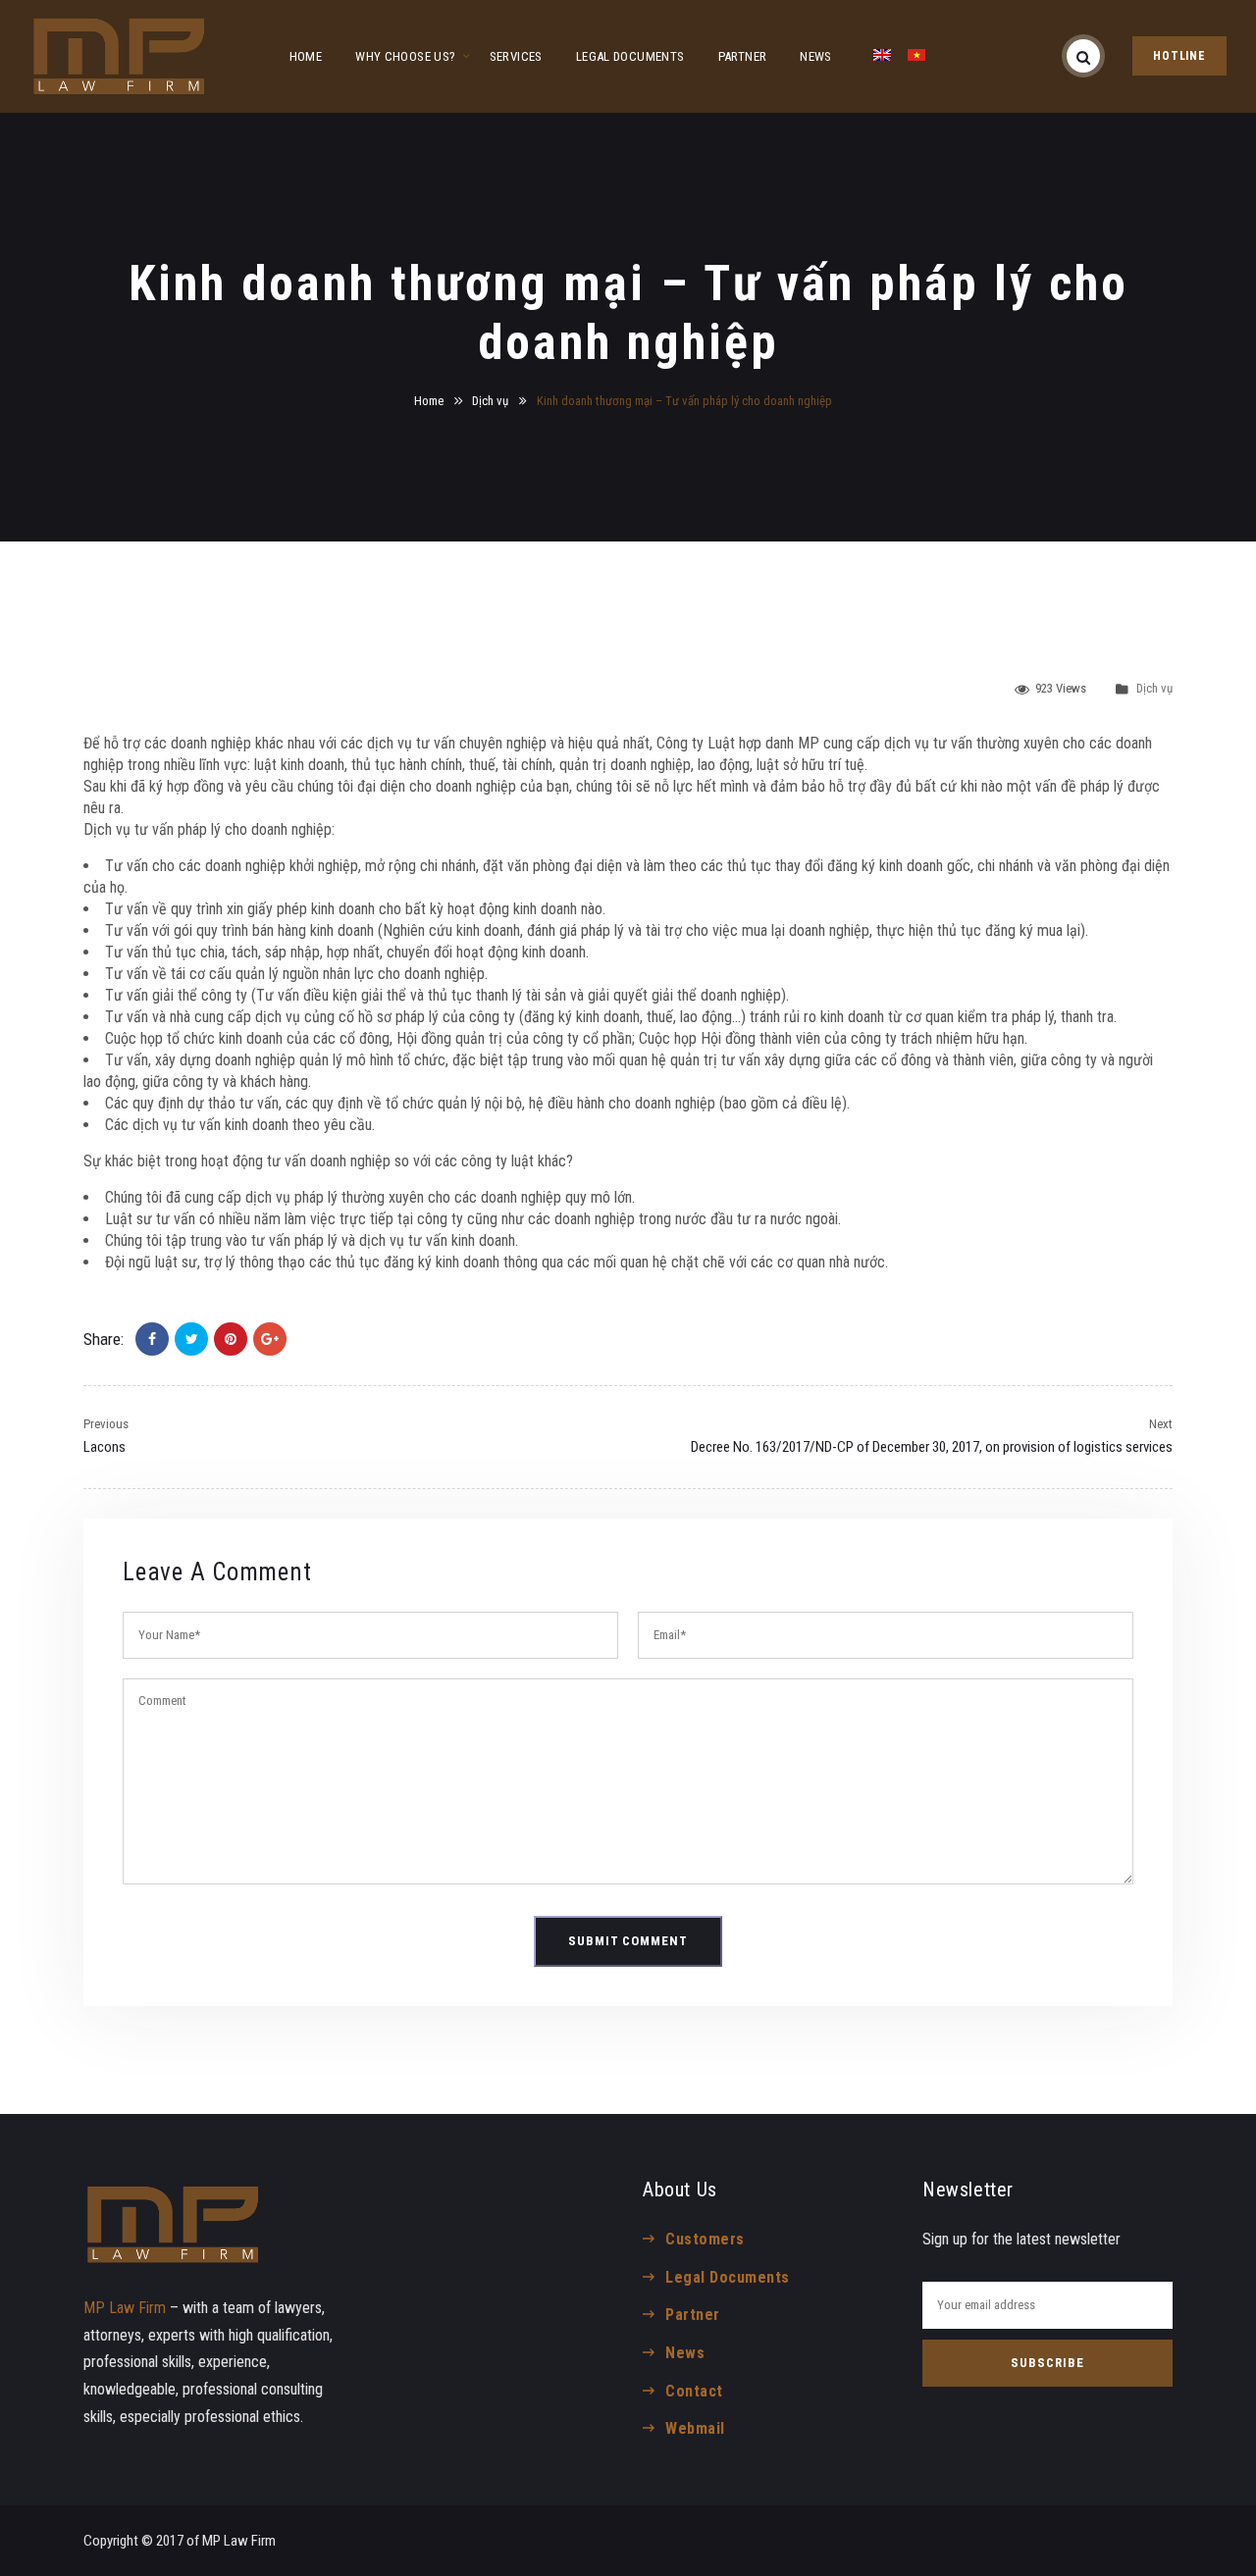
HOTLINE (1179, 56)
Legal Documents (727, 2277)
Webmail (695, 2428)
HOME (306, 56)
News (685, 2353)
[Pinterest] (231, 1339)
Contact (694, 2391)
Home (429, 401)
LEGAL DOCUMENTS (630, 56)
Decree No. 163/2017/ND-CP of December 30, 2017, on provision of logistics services (932, 1447)
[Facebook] (152, 1339)
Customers (705, 2239)
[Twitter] (191, 1339)
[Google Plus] (270, 1339)
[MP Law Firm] (119, 56)
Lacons (105, 1447)
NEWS (816, 56)
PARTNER (743, 56)
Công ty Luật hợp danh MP (738, 743)
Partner (692, 2315)
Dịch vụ (490, 401)
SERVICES (516, 56)
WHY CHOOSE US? (405, 56)
